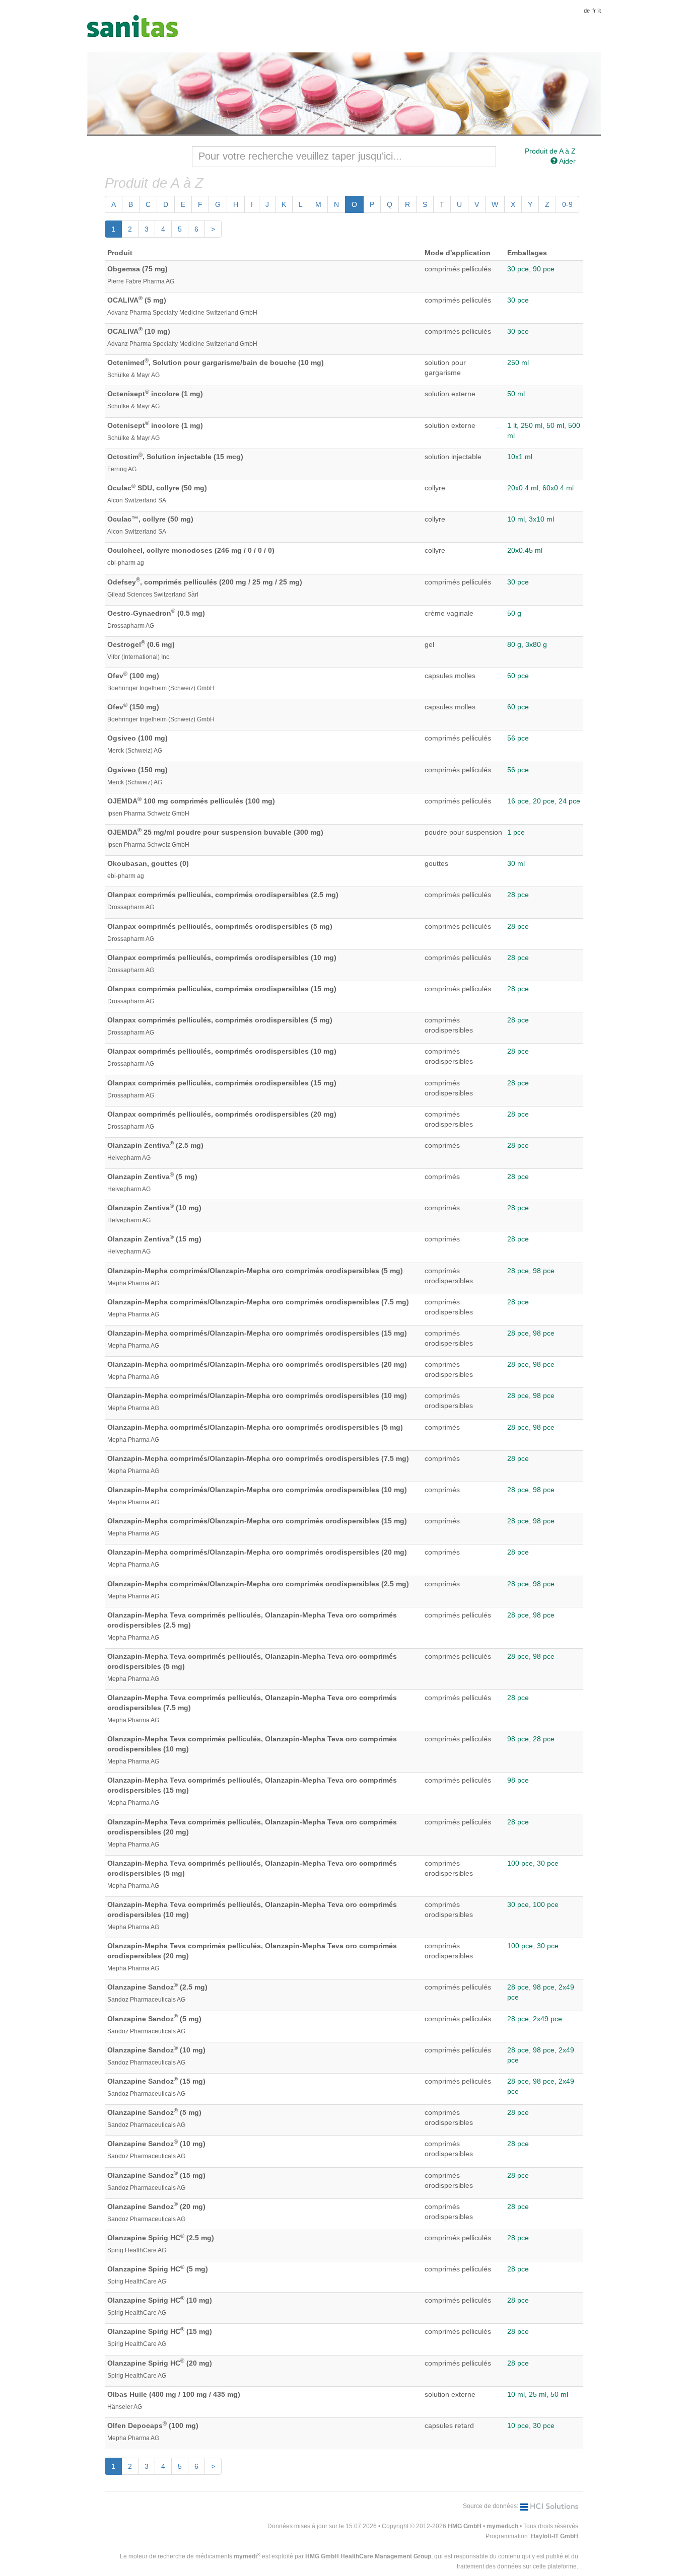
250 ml (518, 362)
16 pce (518, 801)
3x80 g (536, 644)
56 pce (518, 738)
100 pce (520, 1863)
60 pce (518, 676)
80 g (514, 644)
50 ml (516, 394)
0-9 (567, 204)
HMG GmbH (465, 2526)
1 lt (512, 425)
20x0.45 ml (525, 550)
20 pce (544, 801)
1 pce (516, 832)
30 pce (518, 269)
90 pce (544, 269)
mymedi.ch (502, 2526)
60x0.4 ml (558, 488)
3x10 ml (541, 519)
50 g (514, 613)
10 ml (516, 519)
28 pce (518, 895)
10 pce (518, 2425)
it (600, 11)
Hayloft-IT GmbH (555, 2536)
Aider (567, 161)
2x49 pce (547, 2019)
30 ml (516, 863)
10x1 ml (520, 457)
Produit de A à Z (550, 151)
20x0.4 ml (523, 488)
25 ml (538, 2394)
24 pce (569, 801)
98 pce (544, 1271)
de (587, 11)
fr (594, 11)
